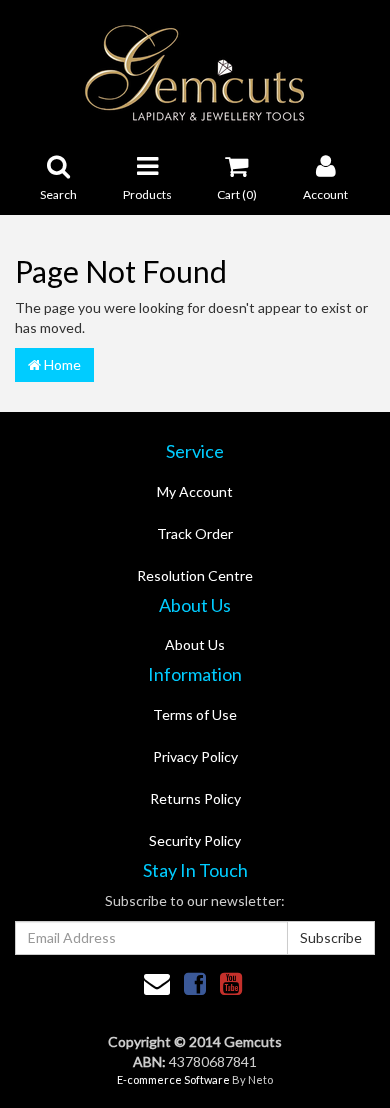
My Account (195, 491)
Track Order (195, 533)
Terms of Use (195, 714)
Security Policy (195, 840)
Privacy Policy (195, 756)
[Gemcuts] (195, 71)
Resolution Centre (195, 575)
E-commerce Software (173, 1079)
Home (61, 364)
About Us (195, 644)
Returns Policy (195, 798)
